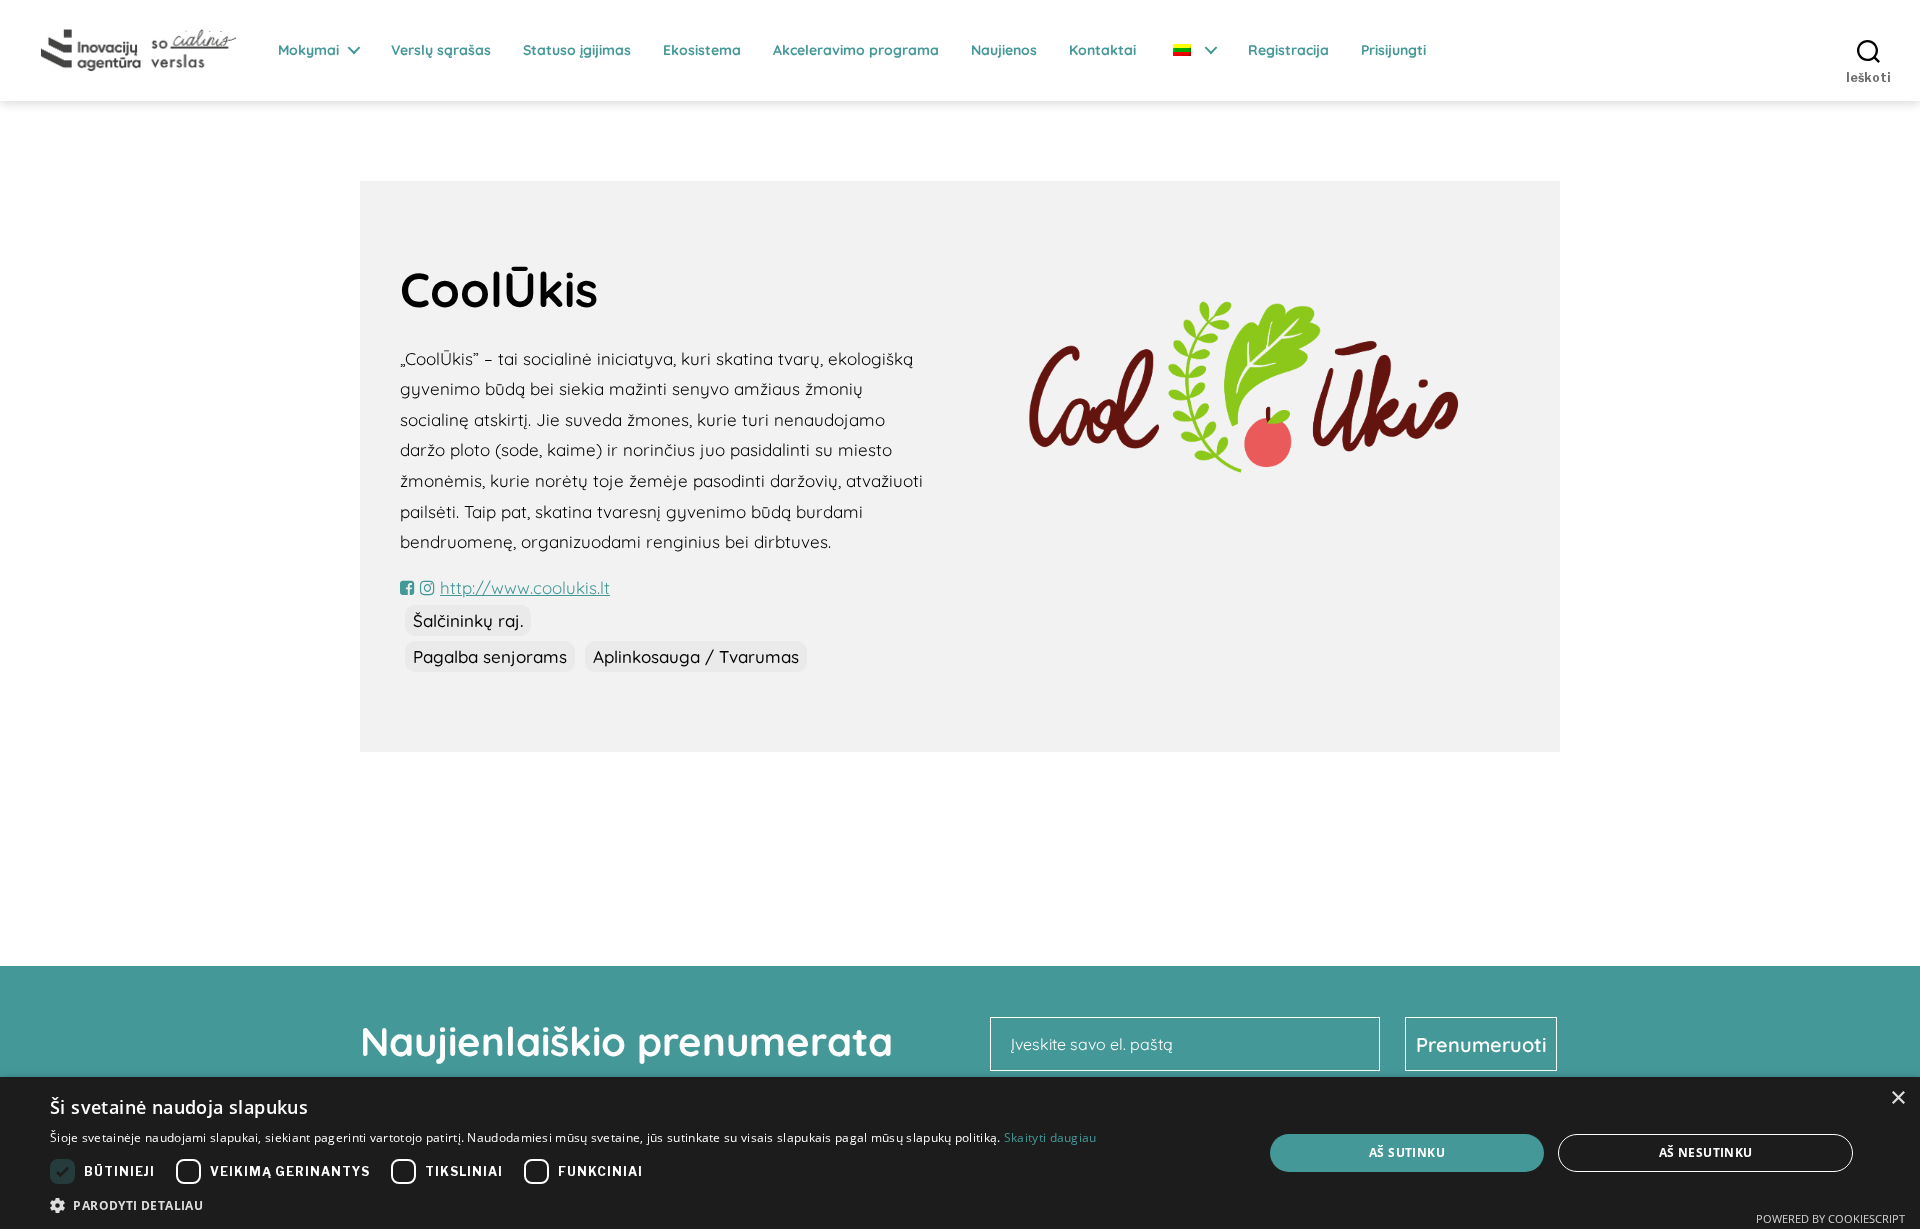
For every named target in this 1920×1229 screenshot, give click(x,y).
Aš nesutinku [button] (1706, 1152)
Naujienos (1004, 50)
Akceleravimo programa (856, 50)
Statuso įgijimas (577, 50)
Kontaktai (1102, 50)
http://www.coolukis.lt (525, 587)
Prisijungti (1393, 50)
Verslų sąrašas (441, 50)
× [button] (1897, 1098)
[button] (573, 1204)
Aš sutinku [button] (1407, 1152)
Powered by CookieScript (1830, 1218)
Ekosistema (702, 50)
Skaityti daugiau (1050, 1137)
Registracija (1288, 50)
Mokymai (308, 50)
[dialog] (960, 1153)
